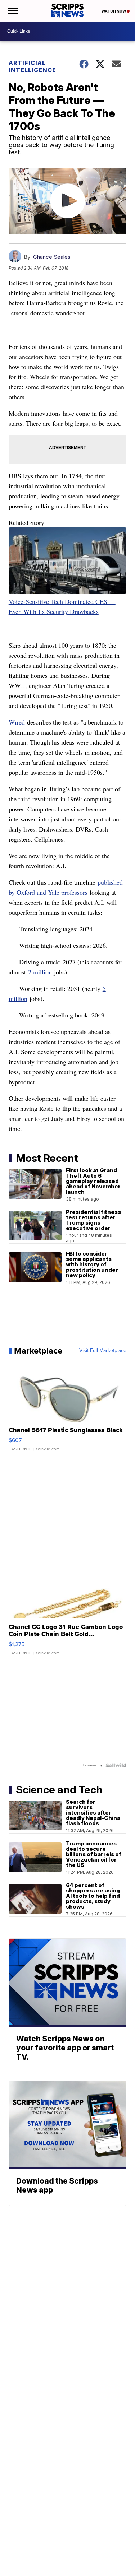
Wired (17, 722)
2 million (40, 972)
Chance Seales (52, 257)
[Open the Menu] (12, 11)
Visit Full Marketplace (103, 1351)
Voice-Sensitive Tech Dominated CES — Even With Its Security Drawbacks (62, 606)
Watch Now (114, 11)
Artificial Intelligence (32, 66)
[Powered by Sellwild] (116, 1765)
